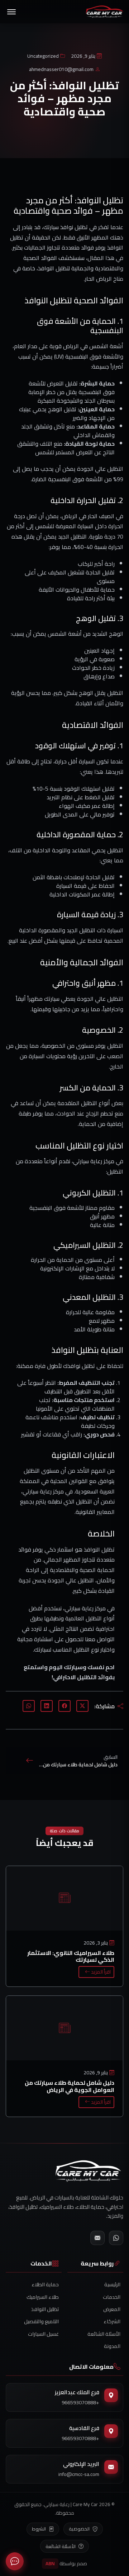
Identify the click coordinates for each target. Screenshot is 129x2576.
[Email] (97, 2238)
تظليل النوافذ (45, 2309)
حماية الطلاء (45, 2284)
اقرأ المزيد (100, 1972)
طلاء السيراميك (43, 2297)
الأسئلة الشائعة (104, 2334)
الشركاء (112, 2321)
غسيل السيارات (43, 2334)
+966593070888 (80, 2402)
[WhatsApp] (116, 2238)
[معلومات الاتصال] (15, 2561)
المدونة (112, 2346)
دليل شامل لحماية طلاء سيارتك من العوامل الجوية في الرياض (70, 2086)
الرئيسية (112, 2284)
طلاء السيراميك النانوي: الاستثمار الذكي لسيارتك (71, 1956)
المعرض (112, 2309)
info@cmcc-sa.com (79, 2474)
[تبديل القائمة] (11, 12)
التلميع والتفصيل (41, 2321)
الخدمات (112, 2297)
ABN (50, 2563)
